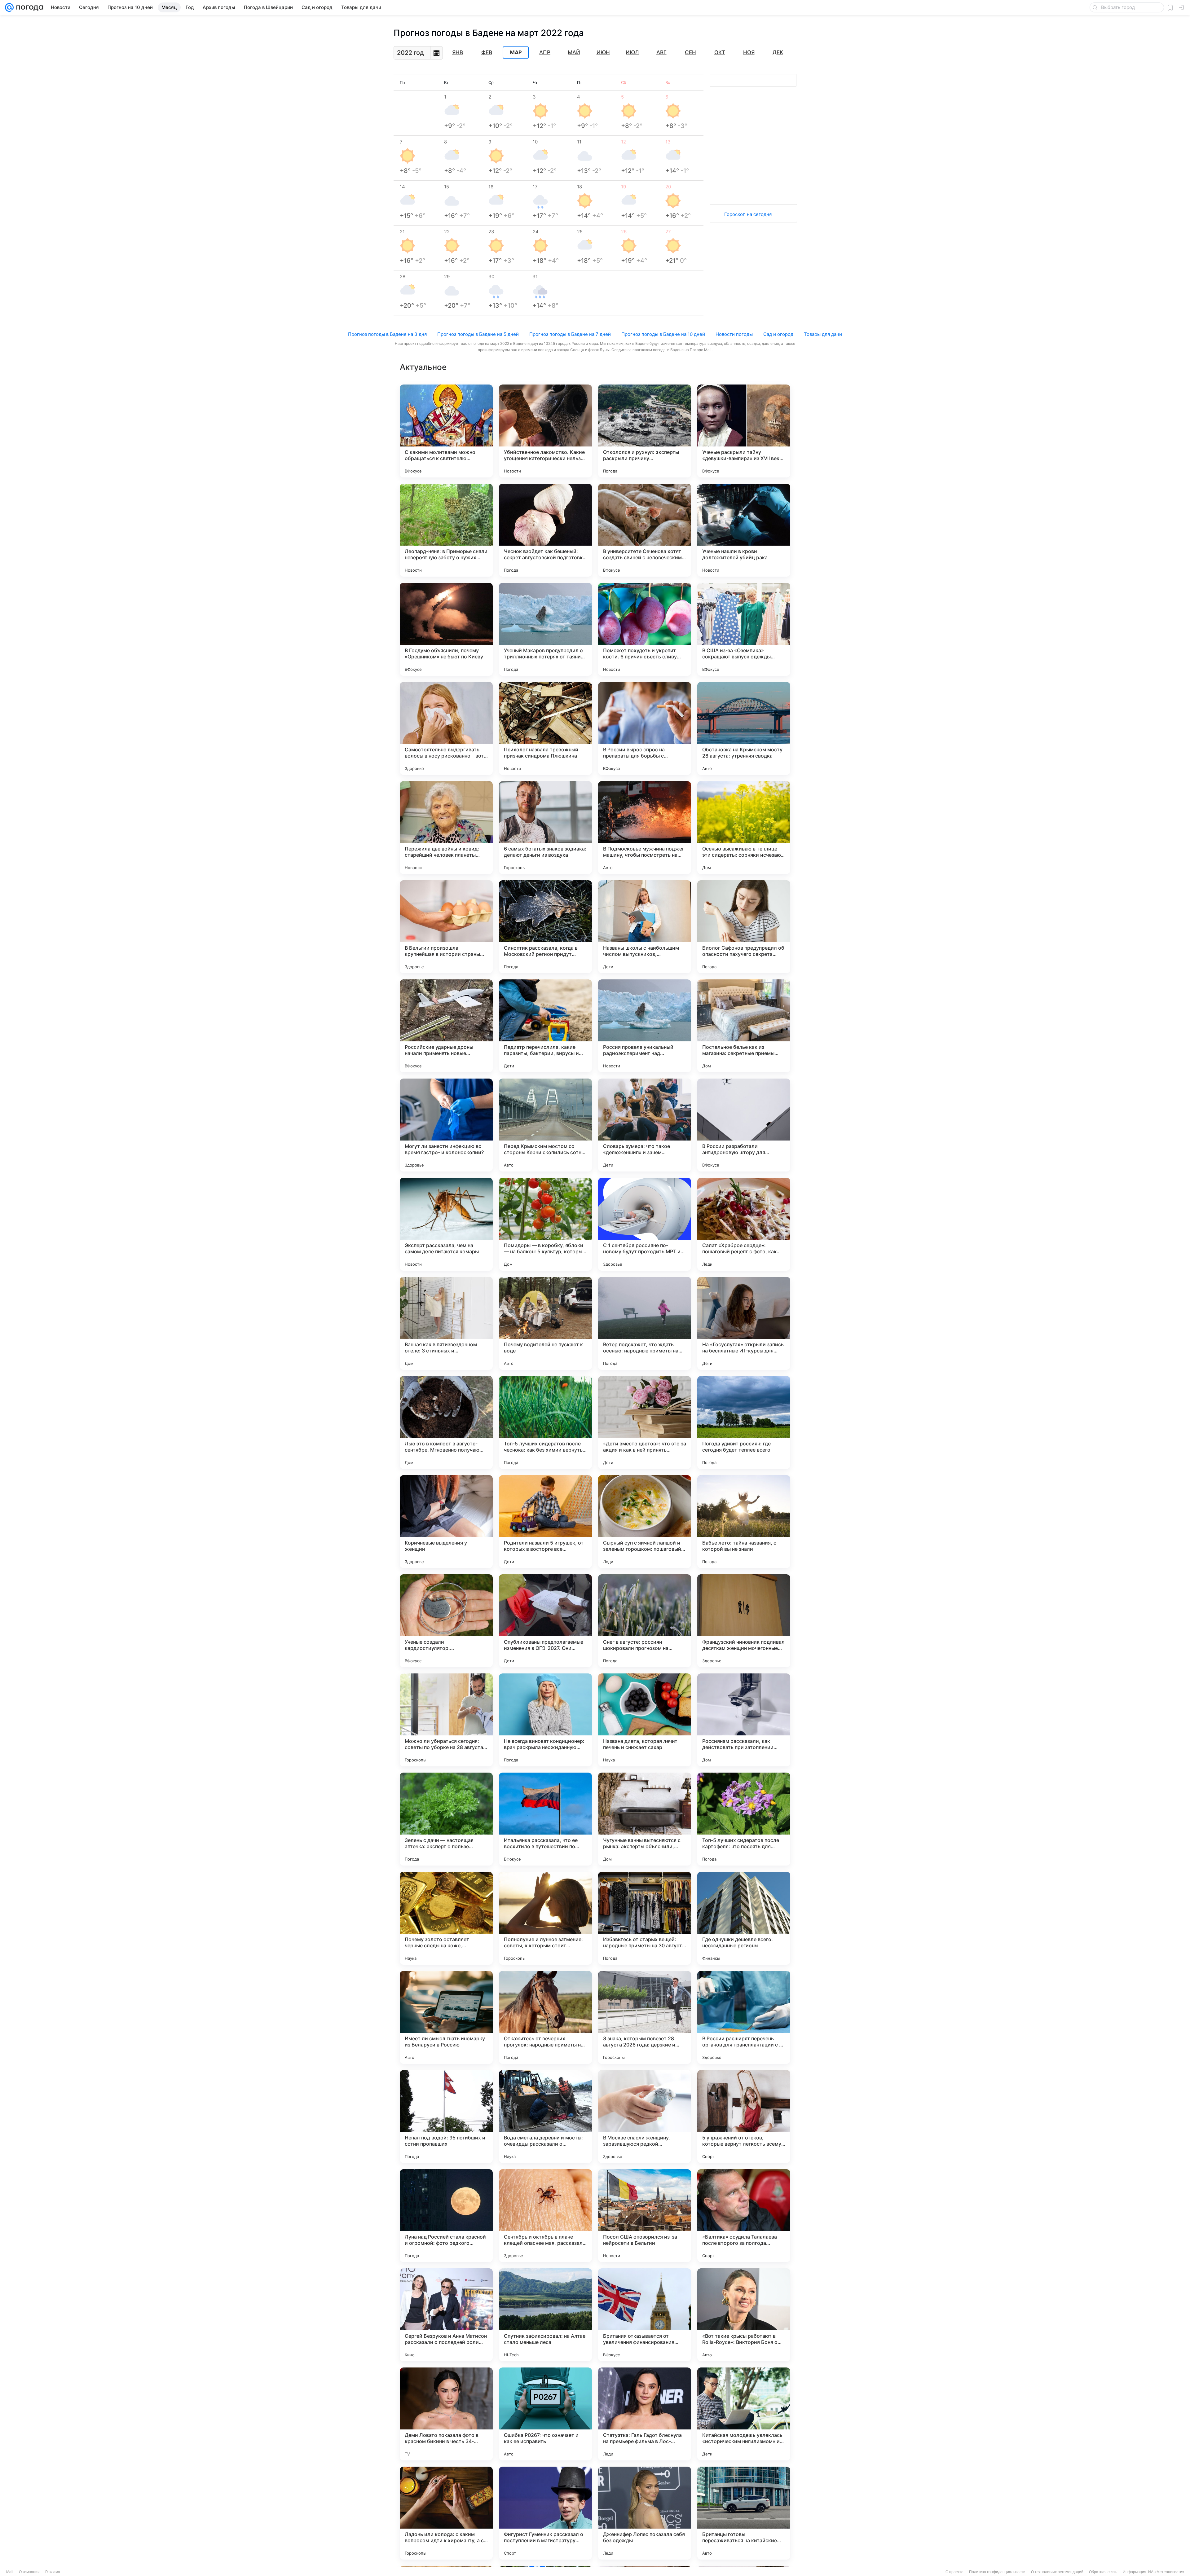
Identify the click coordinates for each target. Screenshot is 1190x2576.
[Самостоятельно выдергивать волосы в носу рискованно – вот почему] (446, 728)
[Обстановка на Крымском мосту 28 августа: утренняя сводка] (744, 728)
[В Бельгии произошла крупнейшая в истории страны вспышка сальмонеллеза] (446, 927)
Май (574, 52)
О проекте (954, 2572)
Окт (720, 52)
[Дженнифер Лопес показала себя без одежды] (645, 2513)
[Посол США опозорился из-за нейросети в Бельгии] (645, 2216)
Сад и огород (778, 334)
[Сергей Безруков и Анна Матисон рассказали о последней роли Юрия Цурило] (446, 2315)
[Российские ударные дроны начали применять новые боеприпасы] (446, 1026)
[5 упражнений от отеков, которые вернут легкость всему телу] (744, 2117)
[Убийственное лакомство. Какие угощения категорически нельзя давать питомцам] (545, 431)
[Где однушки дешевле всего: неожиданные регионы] (744, 1918)
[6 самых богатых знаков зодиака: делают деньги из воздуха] (545, 828)
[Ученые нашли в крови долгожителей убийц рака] (744, 530)
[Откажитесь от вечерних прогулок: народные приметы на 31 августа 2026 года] (545, 2017)
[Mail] (9, 7)
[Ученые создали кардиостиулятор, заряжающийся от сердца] (446, 1621)
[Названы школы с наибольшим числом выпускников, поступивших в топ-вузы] (645, 927)
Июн (603, 52)
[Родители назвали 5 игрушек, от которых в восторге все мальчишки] (545, 1522)
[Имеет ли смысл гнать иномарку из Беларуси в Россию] (446, 2017)
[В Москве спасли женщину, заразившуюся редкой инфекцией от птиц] (645, 2117)
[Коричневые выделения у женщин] (446, 1522)
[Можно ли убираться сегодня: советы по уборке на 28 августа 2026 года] (446, 1720)
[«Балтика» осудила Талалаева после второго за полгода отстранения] (744, 2216)
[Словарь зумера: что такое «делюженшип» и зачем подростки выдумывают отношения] (645, 1125)
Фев (487, 52)
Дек (778, 52)
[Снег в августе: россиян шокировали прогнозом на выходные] (645, 1621)
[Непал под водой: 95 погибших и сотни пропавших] (446, 2117)
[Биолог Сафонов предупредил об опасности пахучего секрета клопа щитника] (744, 927)
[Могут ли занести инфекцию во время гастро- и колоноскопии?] (446, 1125)
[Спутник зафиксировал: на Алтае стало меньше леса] (545, 2315)
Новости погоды (734, 334)
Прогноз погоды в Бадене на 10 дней (663, 334)
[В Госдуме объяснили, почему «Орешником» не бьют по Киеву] (446, 629)
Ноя (749, 52)
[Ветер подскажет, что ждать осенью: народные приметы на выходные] (645, 1323)
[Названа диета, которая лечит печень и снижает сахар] (645, 1720)
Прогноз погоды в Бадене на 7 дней (570, 334)
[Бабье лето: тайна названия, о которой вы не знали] (744, 1522)
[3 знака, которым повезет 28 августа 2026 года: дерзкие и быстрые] (645, 2017)
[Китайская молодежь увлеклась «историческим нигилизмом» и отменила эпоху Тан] (744, 2414)
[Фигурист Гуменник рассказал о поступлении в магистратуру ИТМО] (545, 2513)
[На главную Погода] (29, 7)
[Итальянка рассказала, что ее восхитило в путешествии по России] (545, 1819)
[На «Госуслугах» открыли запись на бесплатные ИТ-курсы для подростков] (744, 1323)
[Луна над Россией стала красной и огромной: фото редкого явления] (446, 2216)
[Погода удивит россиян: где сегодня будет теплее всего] (744, 1422)
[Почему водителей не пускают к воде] (545, 1323)
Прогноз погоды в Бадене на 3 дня (387, 334)
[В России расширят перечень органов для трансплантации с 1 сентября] (744, 2017)
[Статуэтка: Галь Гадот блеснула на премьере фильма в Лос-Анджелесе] (645, 2414)
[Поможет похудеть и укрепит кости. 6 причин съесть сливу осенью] (645, 629)
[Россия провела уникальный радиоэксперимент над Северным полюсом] (645, 1026)
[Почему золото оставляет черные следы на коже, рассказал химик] (446, 1918)
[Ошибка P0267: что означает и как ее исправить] (545, 2414)
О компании (29, 2572)
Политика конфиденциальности (997, 2572)
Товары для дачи (823, 334)
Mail (10, 2572)
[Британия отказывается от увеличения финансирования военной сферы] (645, 2315)
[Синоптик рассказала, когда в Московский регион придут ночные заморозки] (545, 927)
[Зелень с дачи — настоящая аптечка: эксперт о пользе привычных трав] (446, 1819)
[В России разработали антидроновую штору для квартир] (744, 1125)
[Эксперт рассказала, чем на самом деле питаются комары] (446, 1224)
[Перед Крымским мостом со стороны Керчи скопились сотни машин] (545, 1125)
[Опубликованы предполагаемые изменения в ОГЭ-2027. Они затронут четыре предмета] (545, 1621)
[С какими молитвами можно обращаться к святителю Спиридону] (446, 431)
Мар (516, 53)
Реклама (53, 2572)
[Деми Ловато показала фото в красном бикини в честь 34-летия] (446, 2414)
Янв (458, 52)
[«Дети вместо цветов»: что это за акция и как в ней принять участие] (645, 1422)
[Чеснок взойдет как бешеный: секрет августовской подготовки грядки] (545, 530)
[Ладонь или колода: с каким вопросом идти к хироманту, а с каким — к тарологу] (446, 2513)
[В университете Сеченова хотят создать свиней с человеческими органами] (645, 530)
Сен (690, 52)
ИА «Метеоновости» (1166, 2572)
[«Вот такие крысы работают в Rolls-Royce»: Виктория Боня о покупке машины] (744, 2315)
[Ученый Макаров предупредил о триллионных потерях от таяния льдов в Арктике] (545, 629)
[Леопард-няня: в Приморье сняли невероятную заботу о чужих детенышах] (446, 530)
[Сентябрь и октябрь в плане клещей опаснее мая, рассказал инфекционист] (545, 2216)
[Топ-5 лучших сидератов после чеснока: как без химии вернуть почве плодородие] (545, 1422)
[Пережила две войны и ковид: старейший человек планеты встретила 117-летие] (446, 828)
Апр (545, 52)
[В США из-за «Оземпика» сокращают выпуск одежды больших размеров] (744, 629)
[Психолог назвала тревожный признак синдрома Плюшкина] (545, 728)
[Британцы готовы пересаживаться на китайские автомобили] (744, 2513)
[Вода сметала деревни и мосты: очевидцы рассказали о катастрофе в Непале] (545, 2117)
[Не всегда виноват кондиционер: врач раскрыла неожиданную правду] (545, 1720)
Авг (661, 52)
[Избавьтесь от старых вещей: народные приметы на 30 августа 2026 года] (645, 1918)
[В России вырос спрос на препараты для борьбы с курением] (645, 728)
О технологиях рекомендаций (1057, 2572)
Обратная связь (1103, 2572)
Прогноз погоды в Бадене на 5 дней (478, 334)
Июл (632, 52)
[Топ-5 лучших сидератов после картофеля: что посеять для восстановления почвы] (744, 1819)
